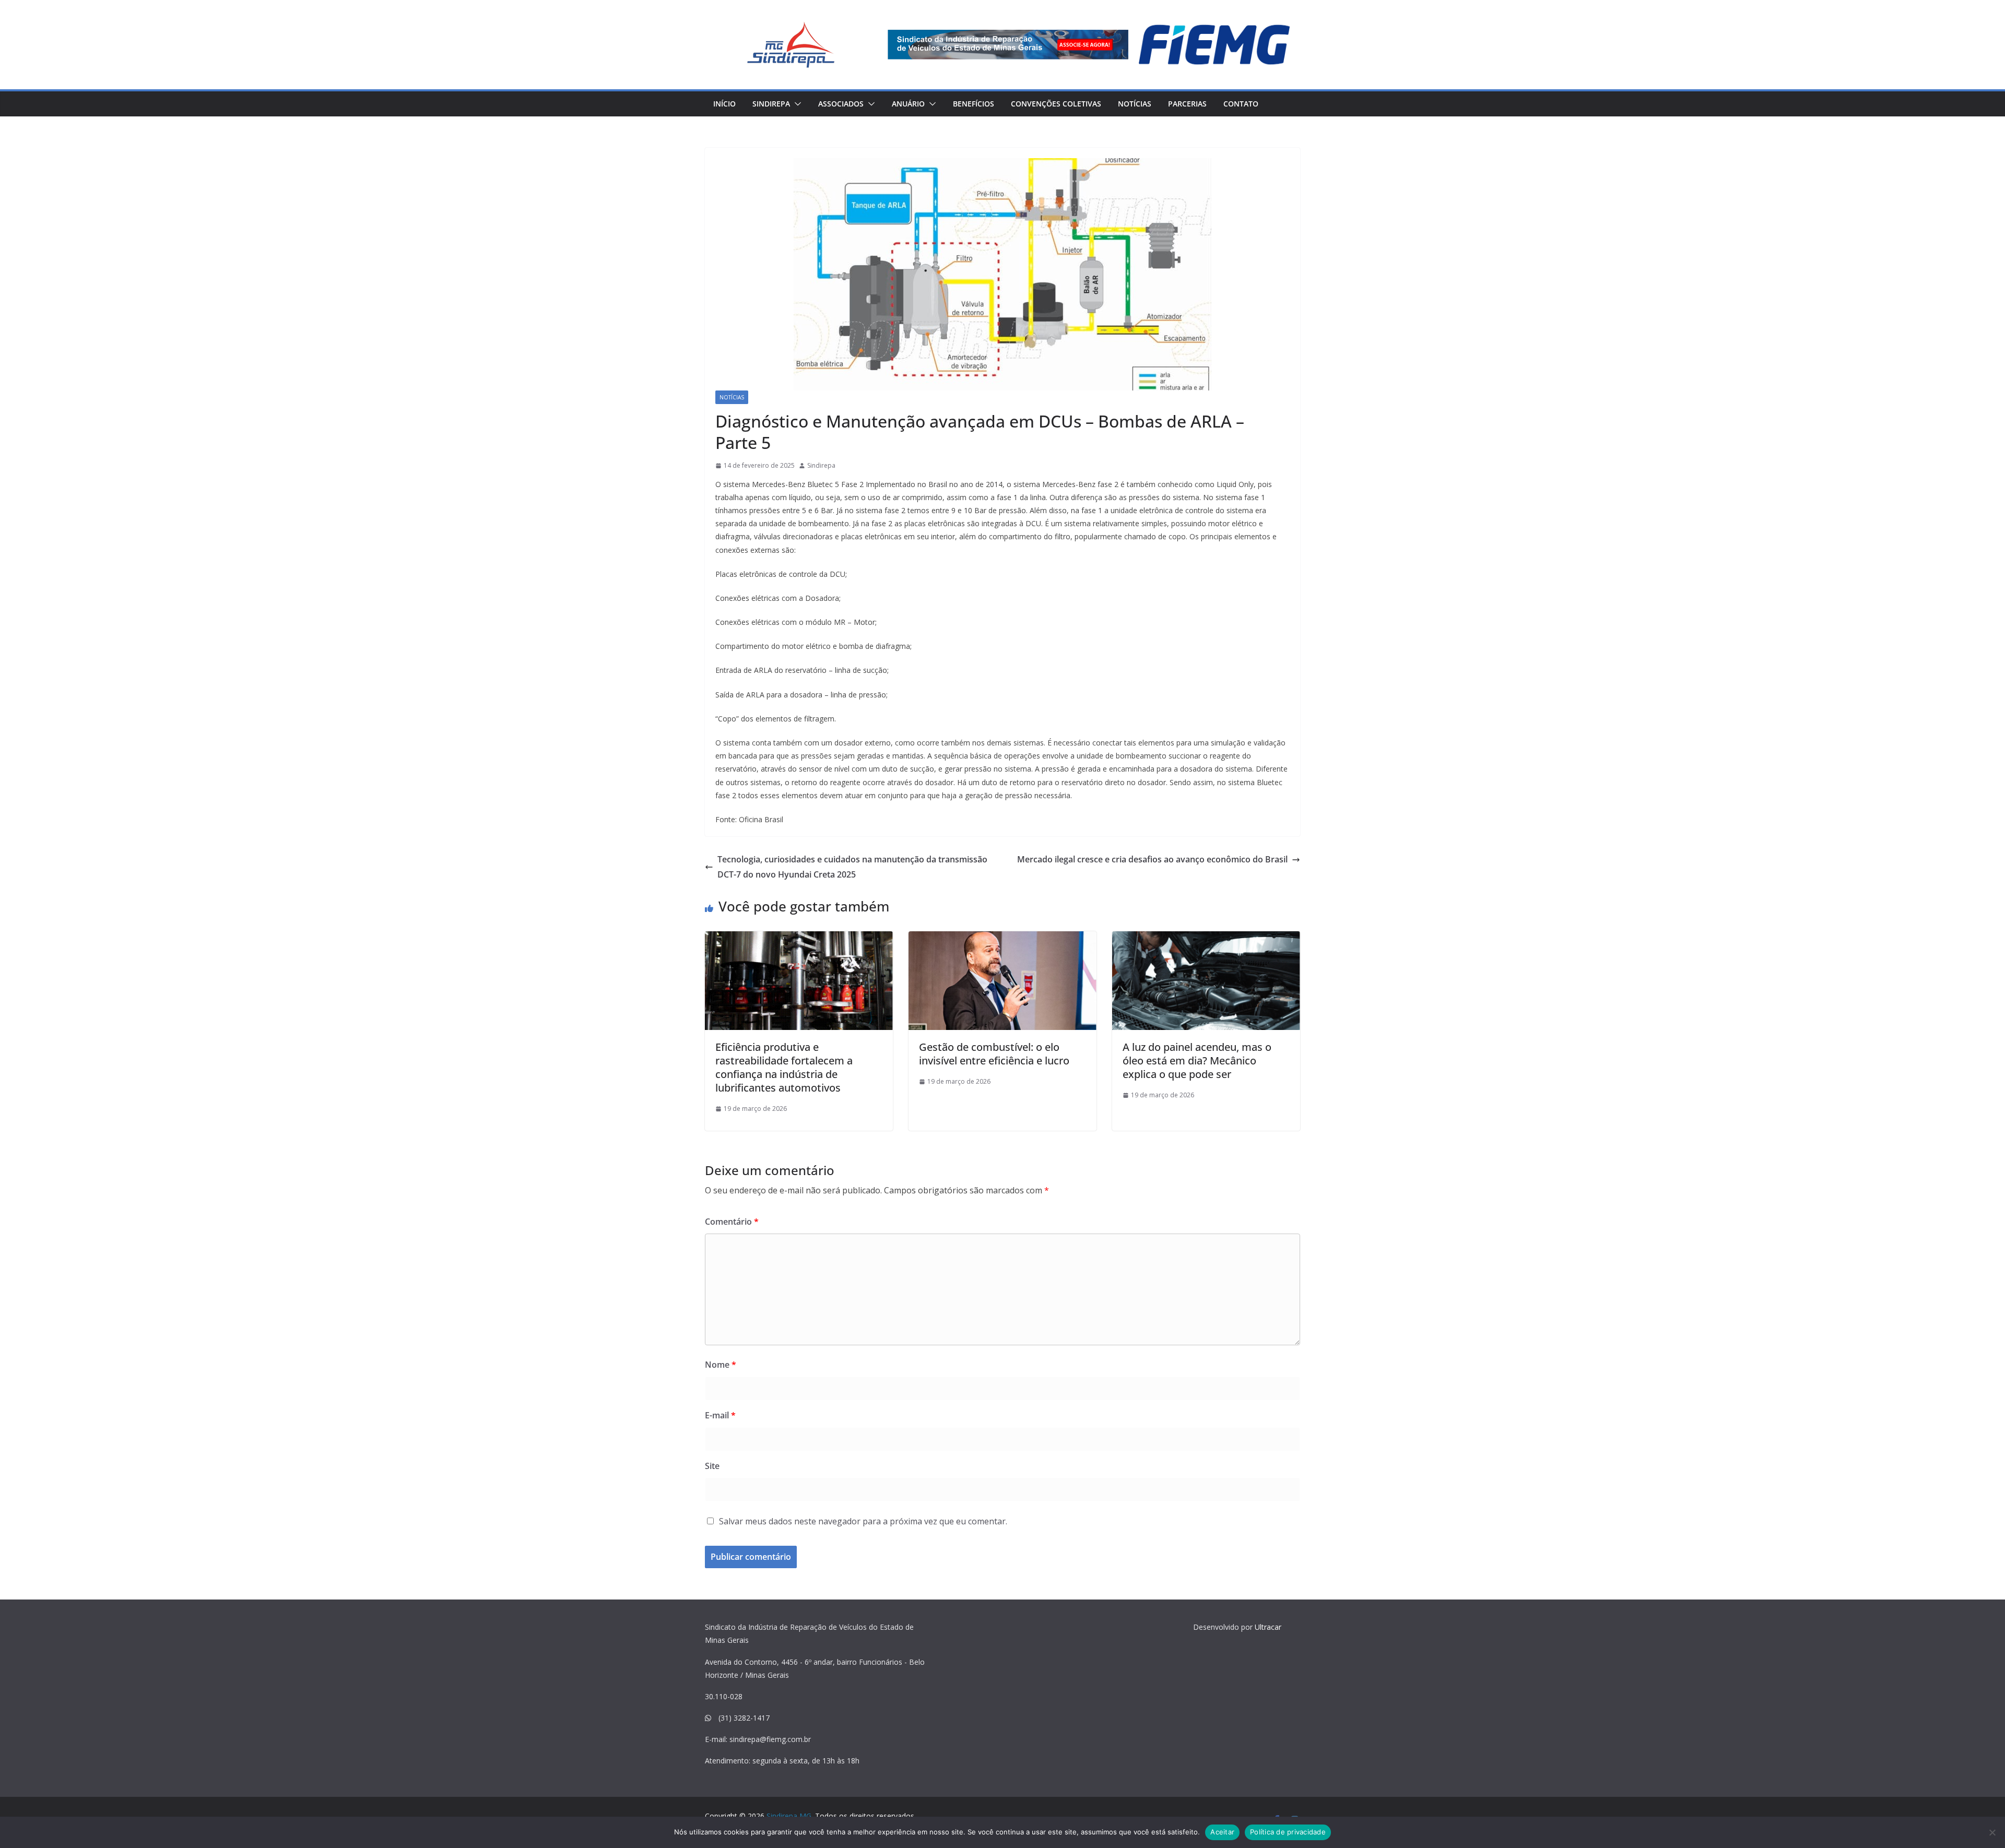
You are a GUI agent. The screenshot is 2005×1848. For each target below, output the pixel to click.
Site (712, 1466)
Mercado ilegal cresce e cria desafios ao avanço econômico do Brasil (1152, 859)
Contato (1241, 104)
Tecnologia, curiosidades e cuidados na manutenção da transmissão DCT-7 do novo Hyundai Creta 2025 (852, 867)
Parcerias (1187, 104)
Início (724, 104)
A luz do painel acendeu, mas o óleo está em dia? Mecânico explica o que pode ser (1197, 1061)
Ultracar (1268, 1627)
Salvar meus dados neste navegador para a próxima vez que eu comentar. (863, 1521)
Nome (721, 1365)
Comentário (732, 1222)
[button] (796, 104)
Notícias (1135, 104)
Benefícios (974, 104)
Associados (841, 104)
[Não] (1992, 1832)
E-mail (720, 1415)
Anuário (908, 104)
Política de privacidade (1288, 1832)
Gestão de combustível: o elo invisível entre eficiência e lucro (994, 1054)
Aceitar (1222, 1832)
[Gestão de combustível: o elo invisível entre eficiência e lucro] (1002, 981)
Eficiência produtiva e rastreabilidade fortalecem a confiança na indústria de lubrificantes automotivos (784, 1067)
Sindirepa (771, 104)
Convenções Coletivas (1056, 104)
